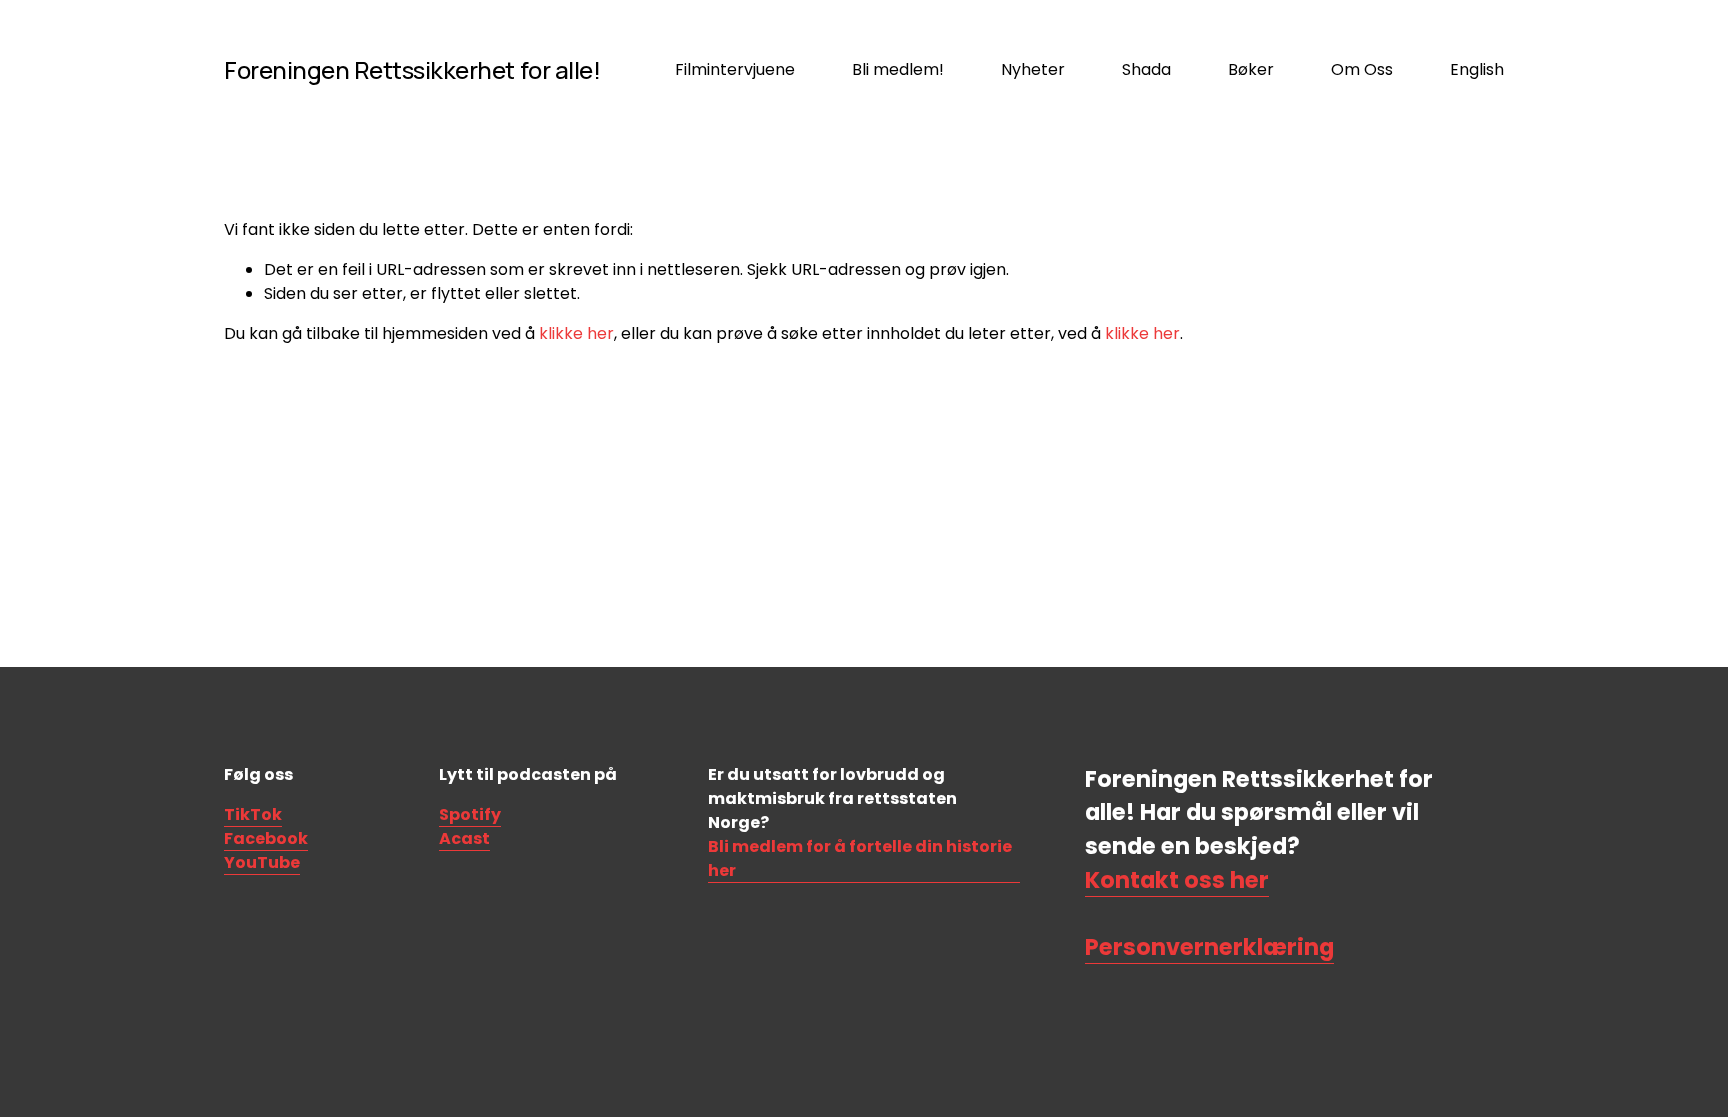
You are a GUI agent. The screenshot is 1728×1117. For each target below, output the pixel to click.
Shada (1146, 69)
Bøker (1251, 69)
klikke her (576, 333)
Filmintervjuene (735, 69)
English (1477, 69)
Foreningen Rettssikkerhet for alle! (412, 69)
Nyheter (1033, 69)
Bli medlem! (898, 69)
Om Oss (1362, 69)
